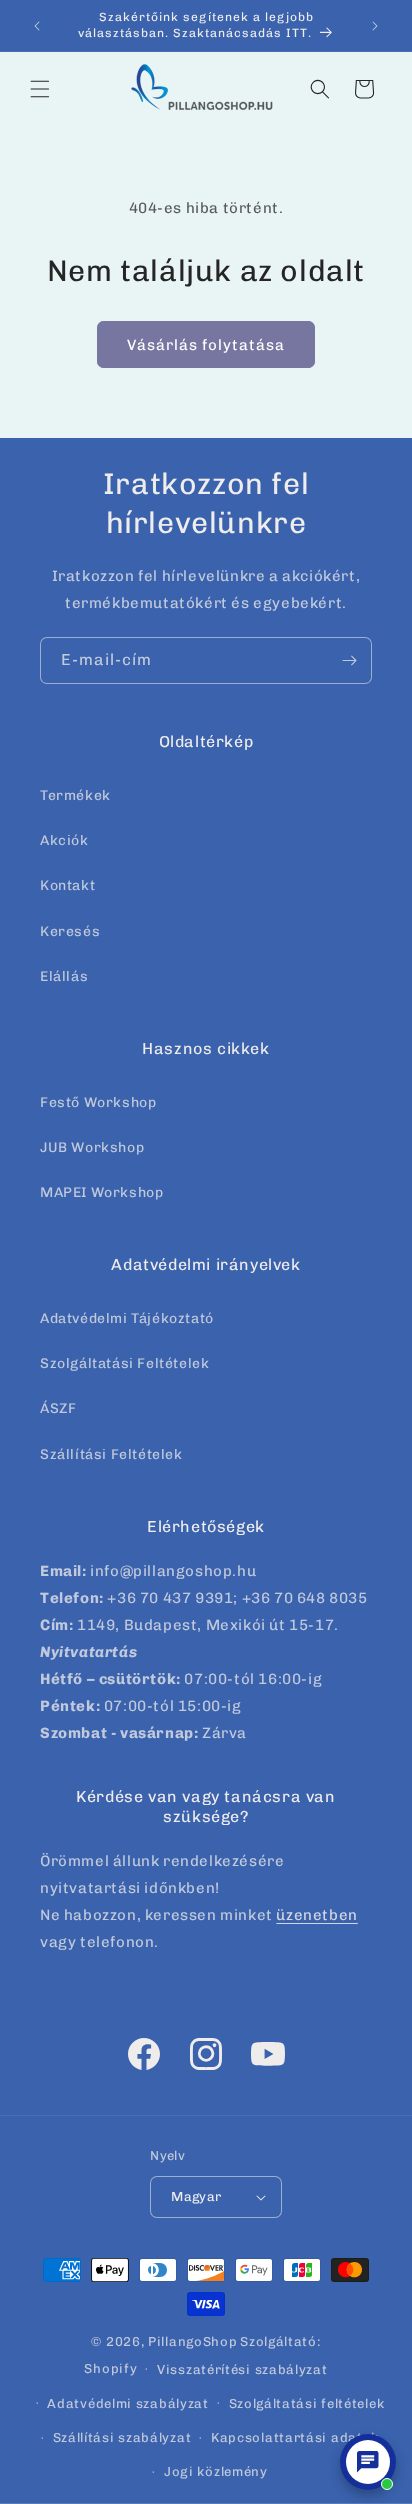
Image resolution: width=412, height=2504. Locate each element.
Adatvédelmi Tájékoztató (127, 1318)
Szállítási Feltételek (111, 1454)
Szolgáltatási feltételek (307, 2403)
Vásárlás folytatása (206, 345)
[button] (40, 89)
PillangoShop (192, 2341)
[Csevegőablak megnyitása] (368, 2462)
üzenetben (316, 1915)
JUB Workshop (92, 1147)
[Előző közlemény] (37, 26)
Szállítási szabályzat (122, 2437)
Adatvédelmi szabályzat (127, 2403)
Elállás (64, 976)
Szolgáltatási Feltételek (124, 1363)
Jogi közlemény (216, 2471)
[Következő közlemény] (375, 26)
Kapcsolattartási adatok (295, 2437)
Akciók (64, 840)
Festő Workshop (98, 1102)
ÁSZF (58, 1408)
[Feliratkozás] (349, 660)
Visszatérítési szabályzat (242, 2369)
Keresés (70, 931)
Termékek (75, 795)
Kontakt (67, 885)
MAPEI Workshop (101, 1192)
